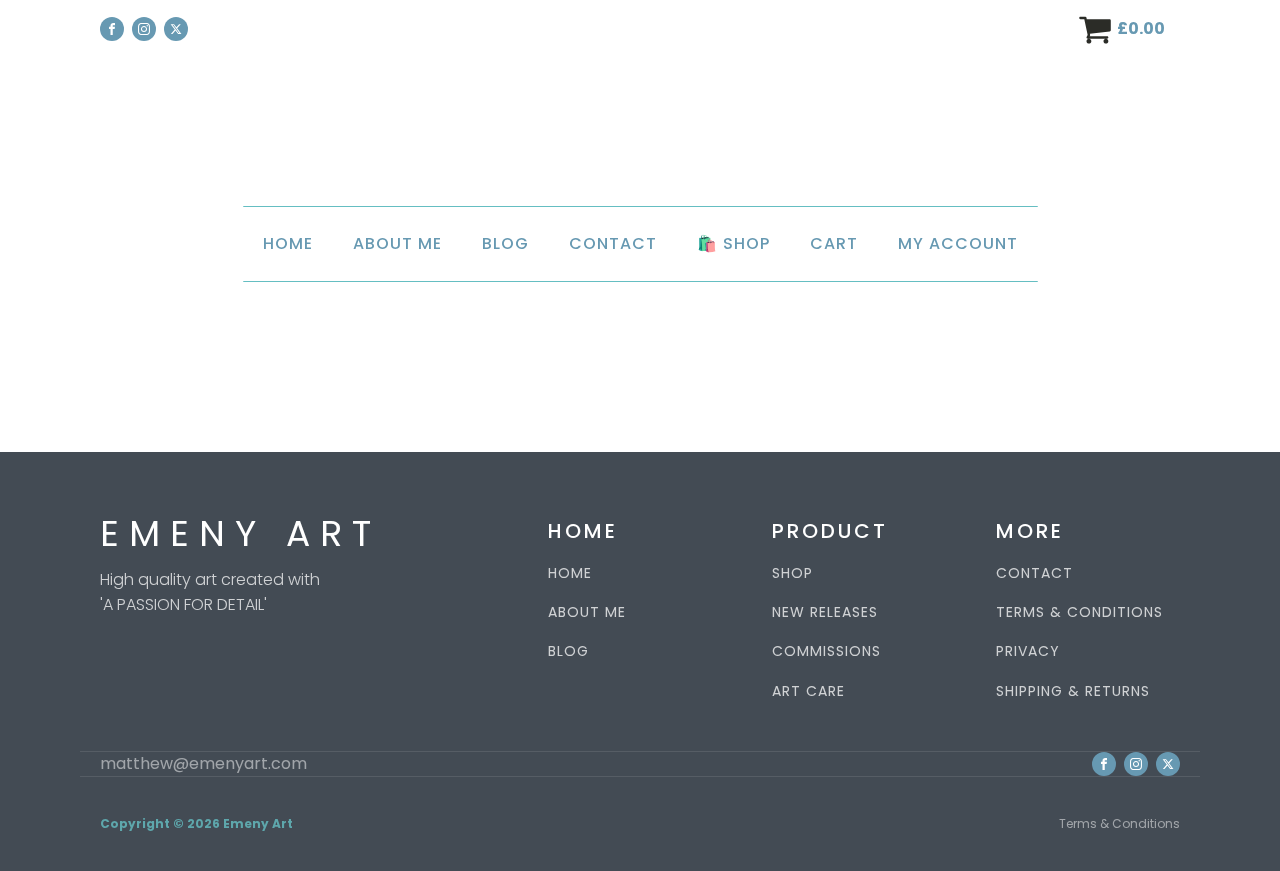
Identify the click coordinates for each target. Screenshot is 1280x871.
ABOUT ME (587, 612)
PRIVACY (1028, 651)
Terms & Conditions (1119, 823)
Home (288, 243)
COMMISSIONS (826, 651)
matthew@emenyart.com (203, 764)
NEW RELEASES (825, 612)
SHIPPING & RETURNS (1073, 691)
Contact (613, 243)
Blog (505, 243)
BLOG (568, 651)
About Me (397, 243)
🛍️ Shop (733, 243)
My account (958, 243)
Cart (834, 243)
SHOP (792, 573)
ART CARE (808, 691)
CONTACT (1034, 573)
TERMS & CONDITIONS (1079, 612)
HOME (570, 573)
